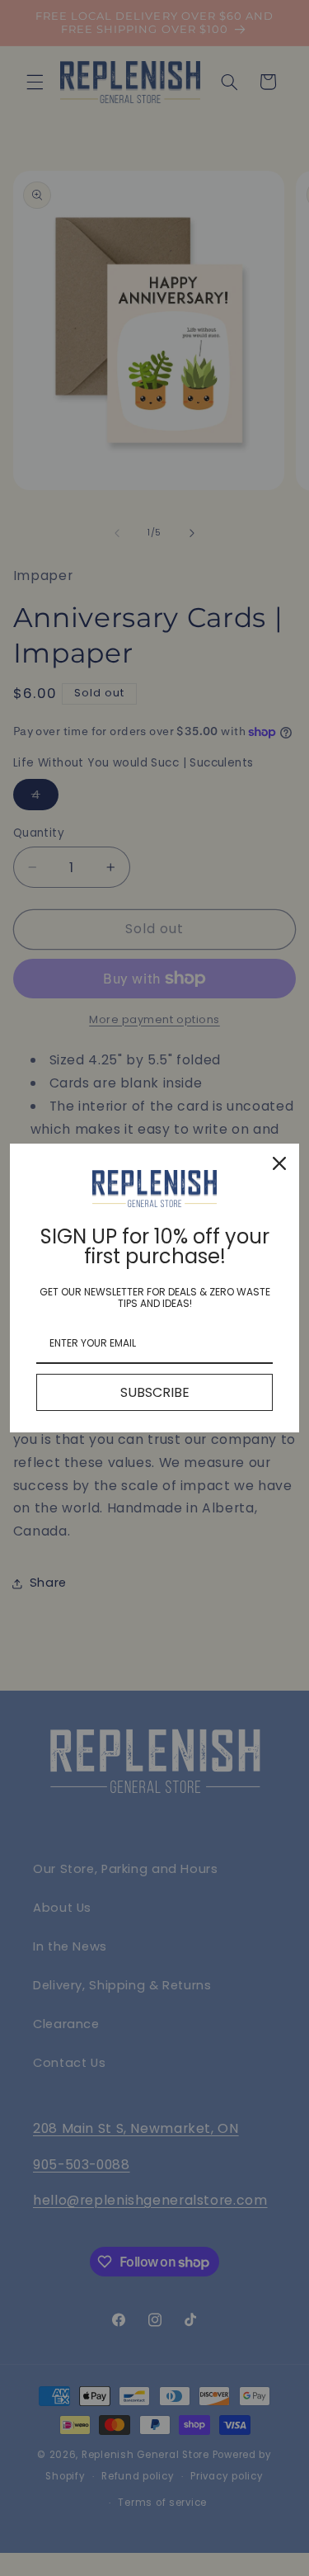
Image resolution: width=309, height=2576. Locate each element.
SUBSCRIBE (155, 1392)
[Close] (279, 1163)
